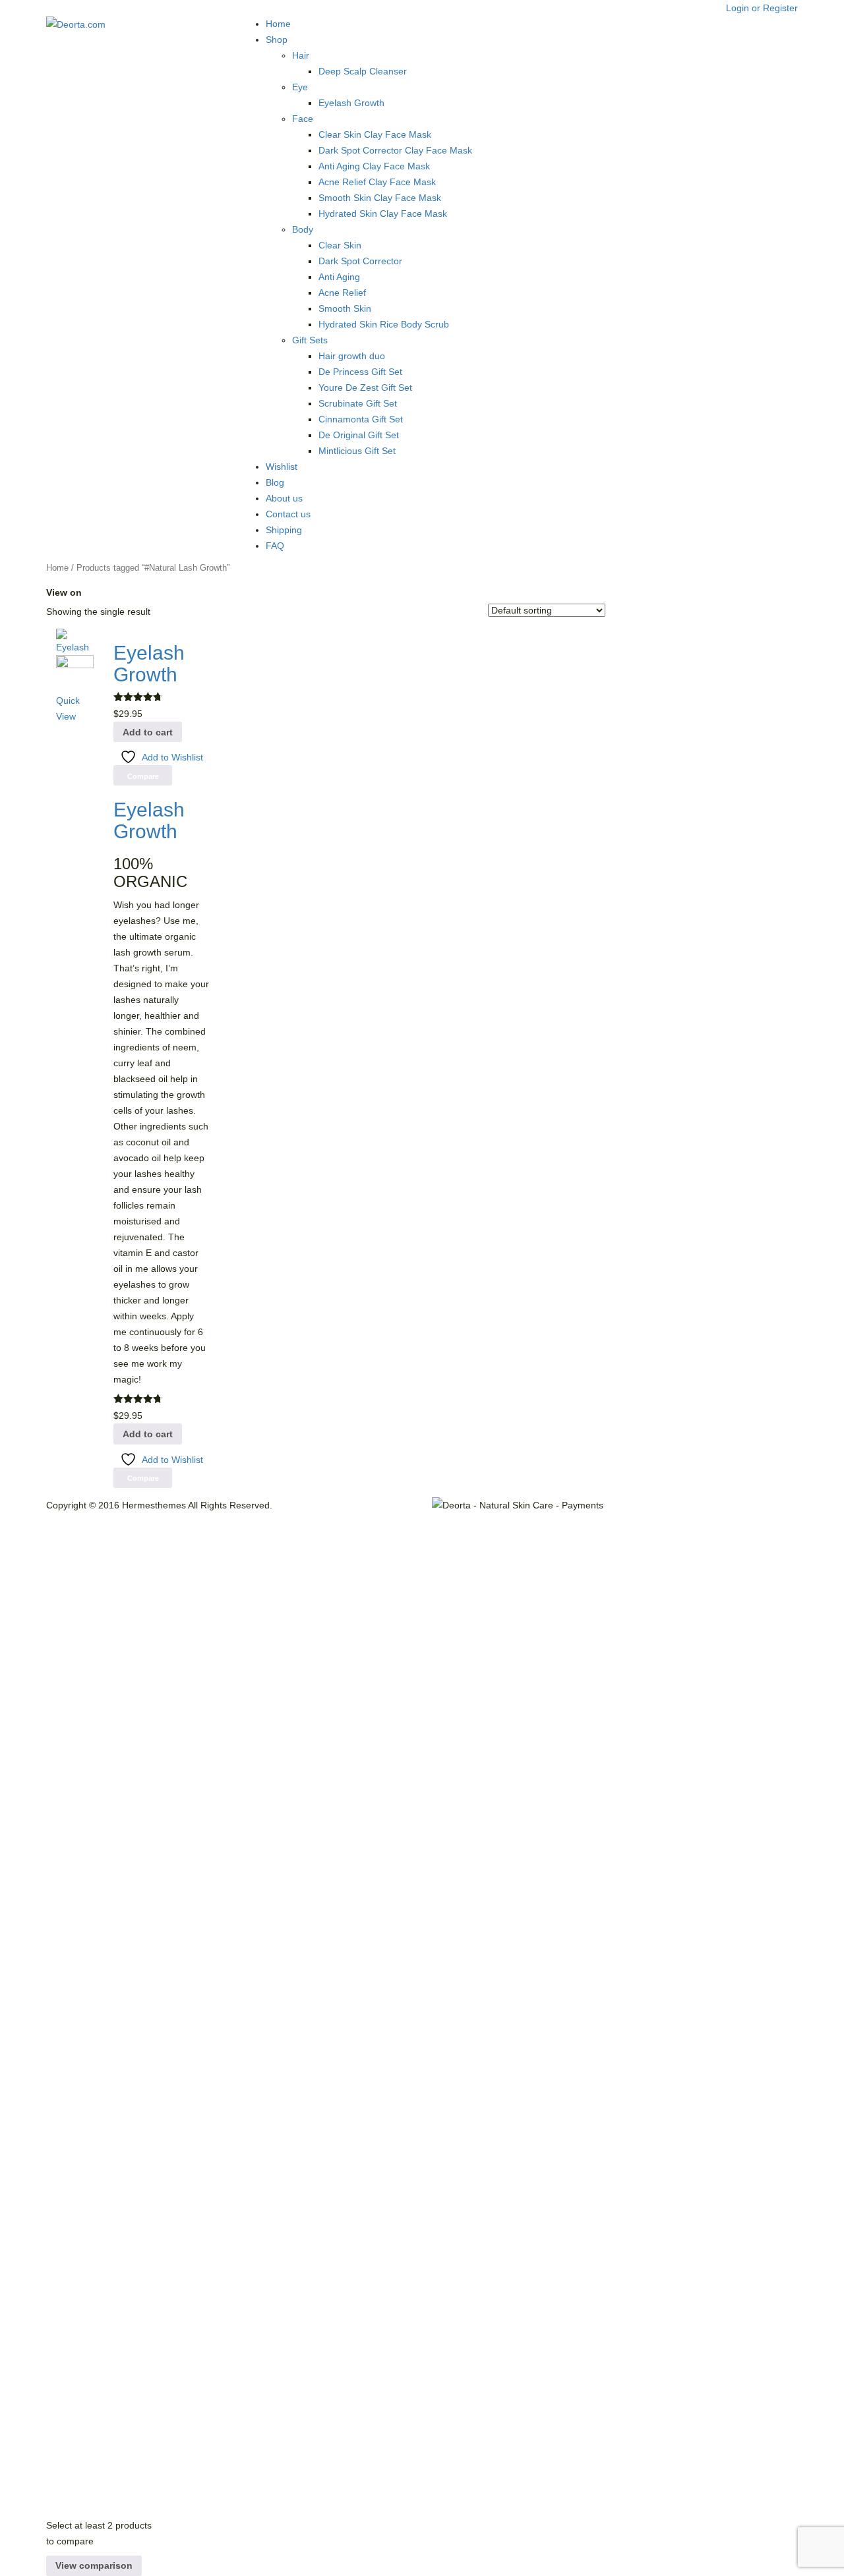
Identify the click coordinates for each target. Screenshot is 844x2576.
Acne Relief (342, 293)
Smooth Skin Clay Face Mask (380, 198)
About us (284, 498)
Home (278, 24)
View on (64, 592)
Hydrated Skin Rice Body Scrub (384, 324)
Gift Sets (310, 340)
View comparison (94, 2565)
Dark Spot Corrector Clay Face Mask (395, 150)
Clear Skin (340, 245)
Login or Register (762, 8)
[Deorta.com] (76, 24)
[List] (98, 592)
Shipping (284, 530)
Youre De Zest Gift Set (365, 387)
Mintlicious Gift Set (357, 451)
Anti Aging (339, 277)
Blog (275, 482)
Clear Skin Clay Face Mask (375, 134)
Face (303, 119)
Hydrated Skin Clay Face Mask (383, 214)
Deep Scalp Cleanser (363, 71)
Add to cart (148, 732)
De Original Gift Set (359, 435)
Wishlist (282, 467)
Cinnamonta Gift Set (361, 419)
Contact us (288, 514)
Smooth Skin (345, 308)
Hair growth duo (352, 356)
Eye (300, 87)
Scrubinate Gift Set (358, 403)
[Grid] (88, 592)
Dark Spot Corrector (360, 261)
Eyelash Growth (351, 103)
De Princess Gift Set (360, 372)
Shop (277, 40)
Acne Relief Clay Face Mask (377, 182)
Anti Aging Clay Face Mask (374, 166)
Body (303, 229)
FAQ (275, 546)
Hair (301, 55)
